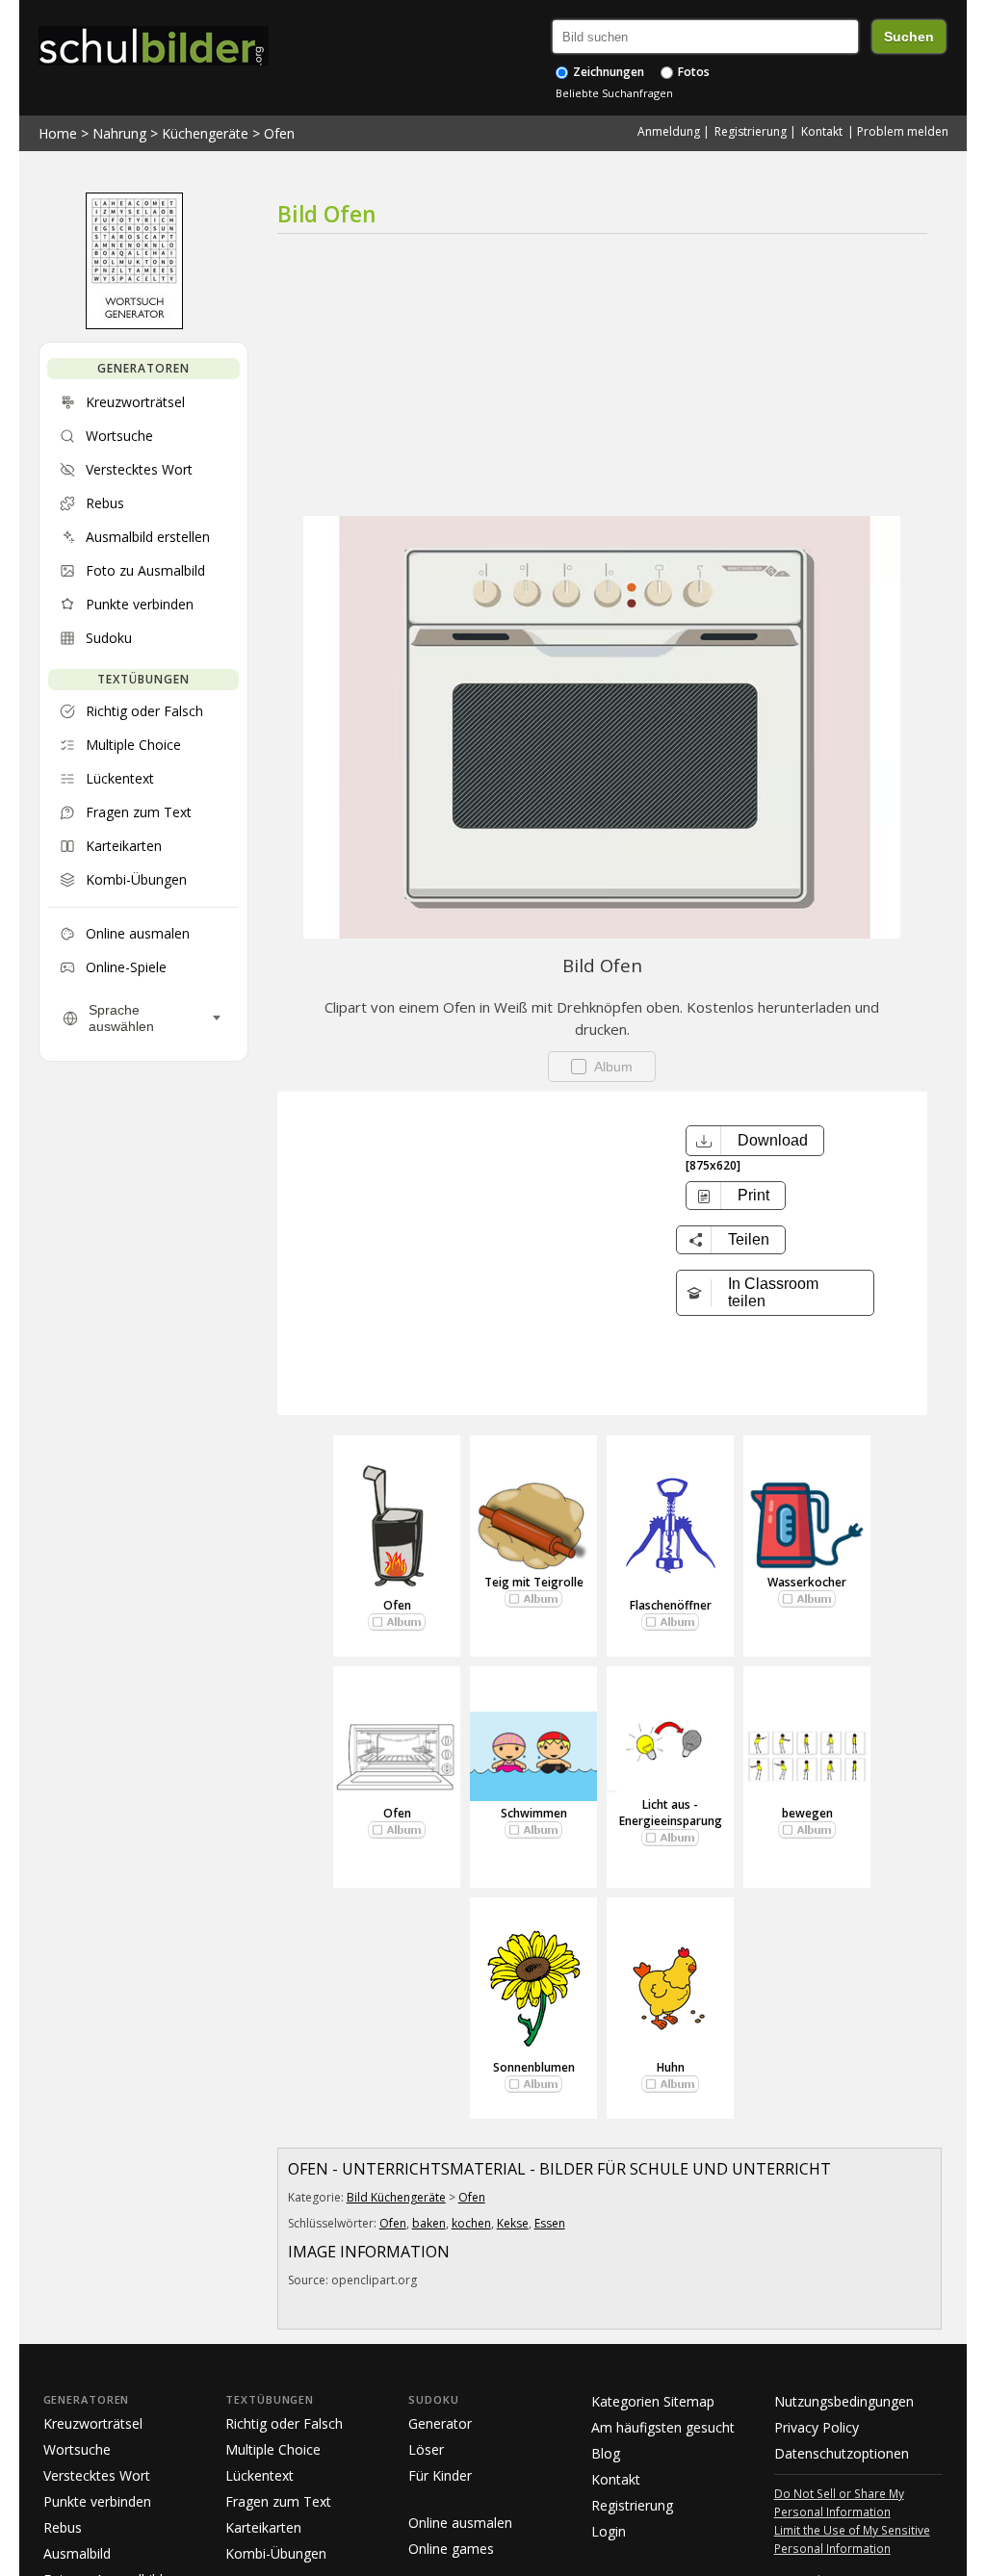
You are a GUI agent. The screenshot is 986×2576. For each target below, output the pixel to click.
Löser (426, 2449)
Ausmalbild (77, 2553)
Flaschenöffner (671, 1605)
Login (609, 2531)
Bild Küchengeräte (396, 2197)
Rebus (63, 2527)
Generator (440, 2423)
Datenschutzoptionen (842, 2453)
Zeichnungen (607, 72)
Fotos (692, 72)
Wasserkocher (807, 1582)
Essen (550, 2223)
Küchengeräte (205, 133)
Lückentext (259, 2475)
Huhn (671, 2067)
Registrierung (751, 131)
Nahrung (119, 133)
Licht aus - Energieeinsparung (671, 1813)
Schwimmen (534, 1813)
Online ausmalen (460, 2523)
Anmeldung (669, 131)
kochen (471, 2223)
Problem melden (903, 131)
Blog (606, 2453)
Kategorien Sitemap (653, 2401)
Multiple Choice (273, 2449)
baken (429, 2223)
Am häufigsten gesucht (663, 2427)
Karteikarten (263, 2527)
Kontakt (822, 131)
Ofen (279, 133)
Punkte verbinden (97, 2501)
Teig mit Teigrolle (534, 1582)
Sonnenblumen (534, 2067)
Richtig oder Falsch (284, 2423)
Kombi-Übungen (276, 2553)
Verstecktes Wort (97, 2475)
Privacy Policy (817, 2427)
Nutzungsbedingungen (844, 2401)
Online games (451, 2549)
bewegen (807, 1813)
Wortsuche (77, 2449)
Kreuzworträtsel (93, 2423)
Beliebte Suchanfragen (614, 93)
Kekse (513, 2223)
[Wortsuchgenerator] (134, 324)
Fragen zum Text (278, 2501)
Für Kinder (440, 2475)
